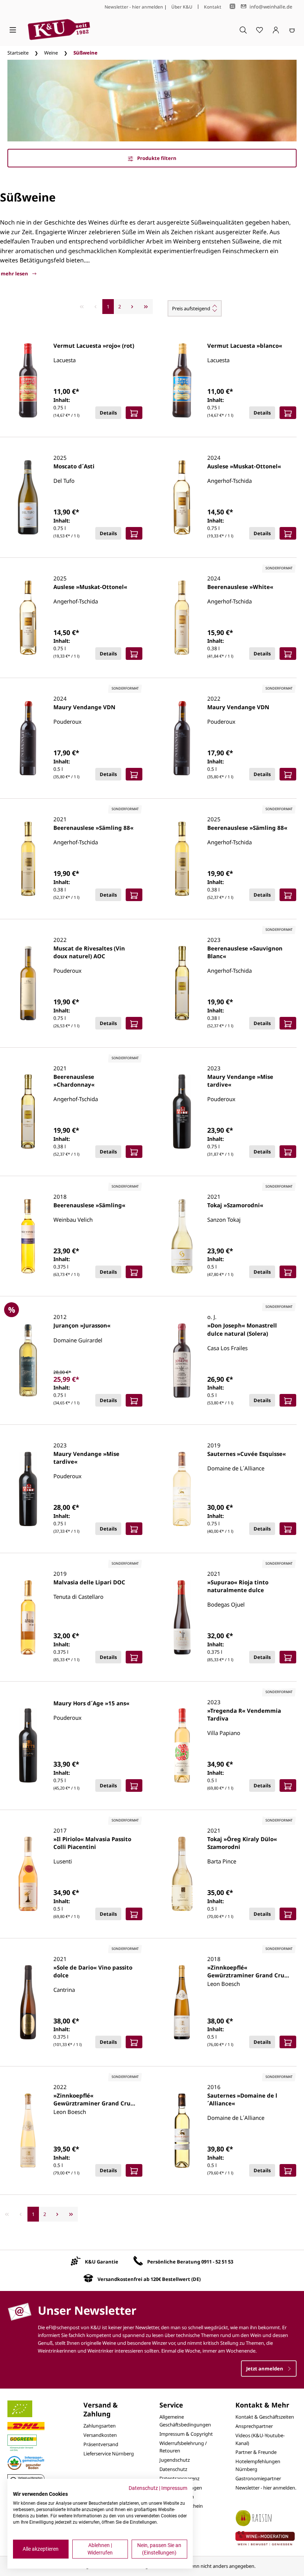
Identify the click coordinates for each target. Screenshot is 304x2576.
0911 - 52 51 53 (217, 2262)
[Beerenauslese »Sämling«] (28, 1236)
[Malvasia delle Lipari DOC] (28, 1617)
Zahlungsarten (100, 2426)
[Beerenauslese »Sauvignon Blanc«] (182, 983)
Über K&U (182, 7)
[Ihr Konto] (276, 30)
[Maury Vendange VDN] (28, 738)
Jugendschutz (175, 2460)
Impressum (174, 2488)
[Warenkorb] (292, 30)
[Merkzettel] (260, 30)
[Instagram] (232, 6)
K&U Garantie (102, 2262)
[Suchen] (243, 30)
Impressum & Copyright (186, 2434)
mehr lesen (15, 274)
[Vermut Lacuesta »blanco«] (182, 380)
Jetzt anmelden (265, 2369)
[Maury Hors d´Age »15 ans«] (28, 1745)
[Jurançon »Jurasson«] (28, 1361)
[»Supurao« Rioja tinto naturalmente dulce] (182, 1617)
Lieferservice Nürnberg (109, 2454)
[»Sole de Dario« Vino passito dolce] (28, 2002)
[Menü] (13, 30)
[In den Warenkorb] (134, 413)
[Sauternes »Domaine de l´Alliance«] (182, 2131)
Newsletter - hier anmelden (134, 7)
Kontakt (213, 7)
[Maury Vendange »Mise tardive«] (182, 1112)
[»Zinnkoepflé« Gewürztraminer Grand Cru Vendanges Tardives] (182, 2002)
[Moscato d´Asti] (28, 497)
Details (108, 413)
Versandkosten (100, 2435)
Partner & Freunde (256, 2452)
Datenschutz (173, 2469)
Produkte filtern (156, 158)
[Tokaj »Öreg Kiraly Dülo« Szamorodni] (182, 1874)
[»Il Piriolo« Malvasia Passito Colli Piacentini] (28, 1874)
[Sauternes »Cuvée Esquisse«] (182, 1489)
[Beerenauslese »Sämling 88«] (28, 859)
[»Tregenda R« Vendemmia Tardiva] (182, 1745)
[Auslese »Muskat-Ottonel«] (182, 497)
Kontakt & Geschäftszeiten (265, 2417)
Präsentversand (101, 2444)
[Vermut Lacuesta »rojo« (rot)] (28, 380)
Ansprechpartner (254, 2426)
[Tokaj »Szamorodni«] (182, 1236)
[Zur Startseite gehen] (59, 30)
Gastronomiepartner (258, 2478)
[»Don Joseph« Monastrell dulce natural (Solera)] (182, 1361)
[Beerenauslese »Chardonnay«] (28, 1112)
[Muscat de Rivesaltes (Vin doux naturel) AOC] (28, 983)
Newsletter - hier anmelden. (266, 2488)
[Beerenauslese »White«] (182, 618)
